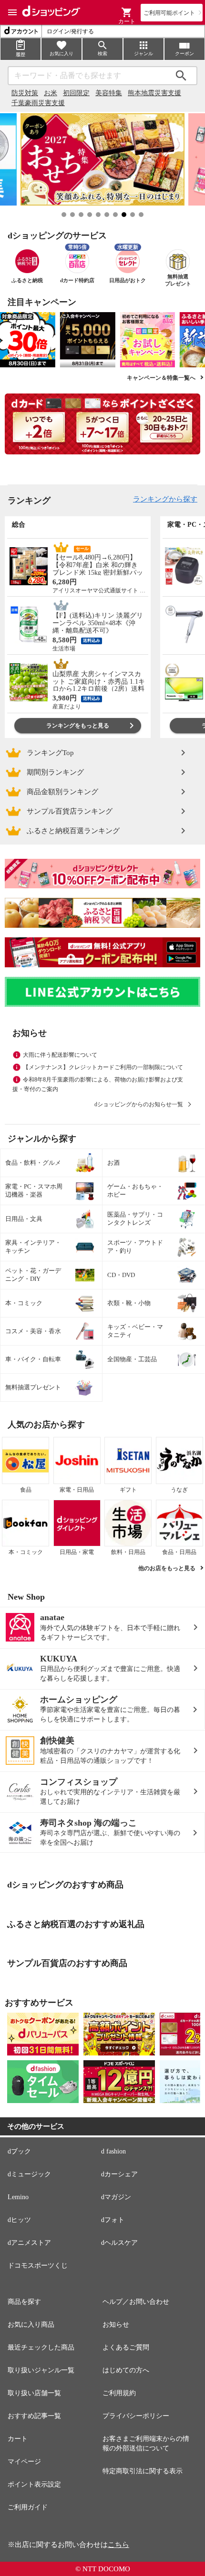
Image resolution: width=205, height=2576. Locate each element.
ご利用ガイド (28, 2507)
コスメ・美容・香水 (33, 1331)
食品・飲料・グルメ (33, 1163)
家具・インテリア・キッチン (33, 1247)
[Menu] (12, 12)
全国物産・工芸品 (132, 1359)
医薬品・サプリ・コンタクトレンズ (135, 1219)
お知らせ (116, 2325)
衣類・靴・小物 (129, 1303)
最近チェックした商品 (41, 2347)
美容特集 (109, 93)
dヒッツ (19, 2220)
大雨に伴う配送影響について (60, 1055)
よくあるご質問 (126, 2347)
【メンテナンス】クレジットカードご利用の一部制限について (103, 1067)
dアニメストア (29, 2243)
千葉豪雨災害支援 (38, 103)
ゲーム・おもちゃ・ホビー (135, 1190)
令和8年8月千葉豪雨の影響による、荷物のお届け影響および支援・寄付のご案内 (98, 1084)
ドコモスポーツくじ (38, 2266)
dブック (19, 2151)
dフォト (113, 2220)
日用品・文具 (24, 1219)
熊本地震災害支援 (154, 93)
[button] (127, 12)
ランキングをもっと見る (78, 726)
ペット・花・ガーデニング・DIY (33, 1275)
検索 (181, 76)
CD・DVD (121, 1275)
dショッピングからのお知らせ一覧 (139, 1104)
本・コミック (24, 1303)
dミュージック (29, 2174)
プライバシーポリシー (136, 2416)
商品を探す (24, 2302)
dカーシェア (119, 2174)
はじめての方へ (126, 2370)
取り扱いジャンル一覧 (41, 2370)
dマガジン (116, 2197)
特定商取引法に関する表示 (143, 2471)
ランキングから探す (165, 499)
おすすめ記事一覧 (34, 2416)
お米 (51, 93)
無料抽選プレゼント (33, 1387)
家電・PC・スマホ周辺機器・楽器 (34, 1190)
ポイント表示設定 (34, 2484)
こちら (118, 2545)
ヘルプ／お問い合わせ (136, 2302)
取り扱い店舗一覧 (34, 2393)
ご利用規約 (119, 2393)
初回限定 (76, 93)
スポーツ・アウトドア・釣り (135, 1247)
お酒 (113, 1163)
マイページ (24, 2462)
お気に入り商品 (31, 2325)
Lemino (18, 2197)
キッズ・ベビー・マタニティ (135, 1331)
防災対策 (25, 93)
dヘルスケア (119, 2243)
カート (18, 2439)
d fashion (113, 2151)
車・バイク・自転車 (33, 1359)
